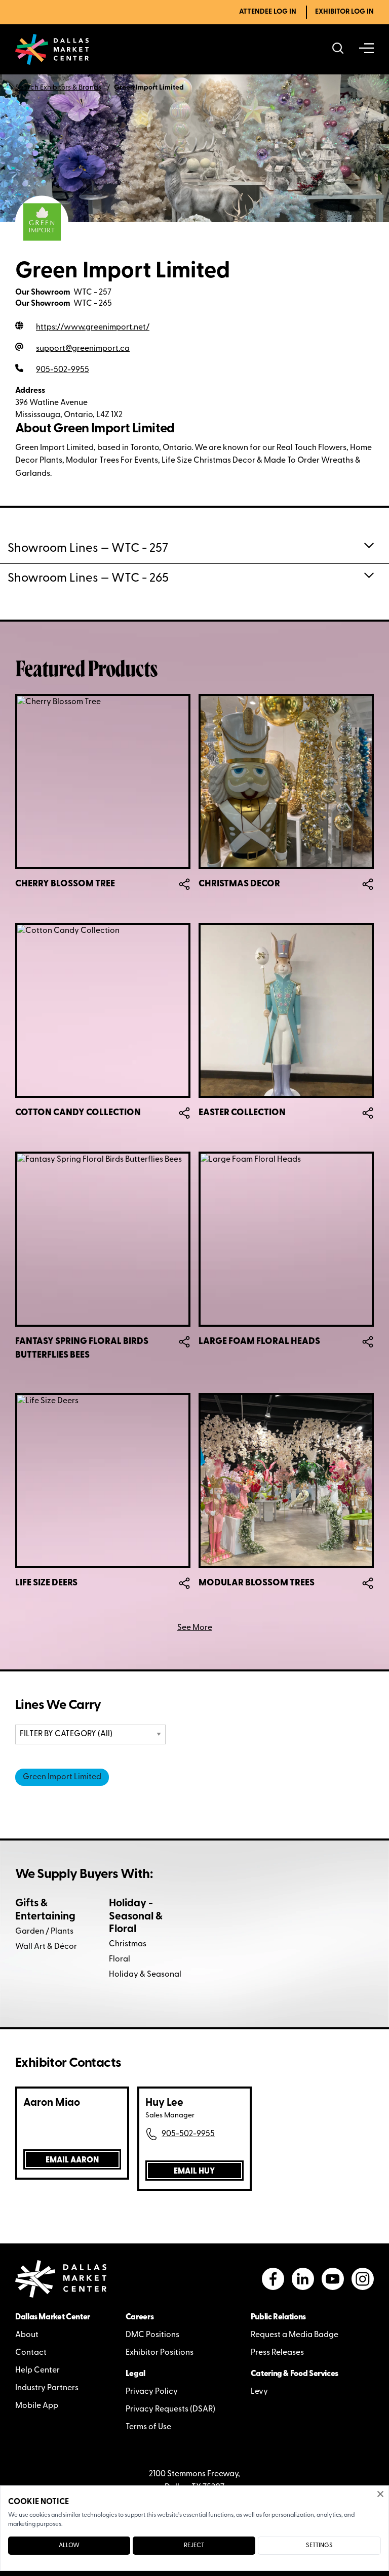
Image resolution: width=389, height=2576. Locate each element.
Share (184, 884)
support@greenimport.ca (83, 349)
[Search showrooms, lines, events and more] (338, 49)
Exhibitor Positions (160, 2353)
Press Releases (277, 2353)
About (27, 2335)
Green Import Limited (62, 1777)
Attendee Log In (268, 12)
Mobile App (37, 2406)
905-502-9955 (188, 2134)
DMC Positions (152, 2335)
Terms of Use (148, 2427)
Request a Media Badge (295, 2335)
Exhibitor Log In (344, 12)
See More (195, 1628)
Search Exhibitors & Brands (58, 88)
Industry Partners (47, 2388)
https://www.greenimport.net (93, 328)
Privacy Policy (152, 2392)
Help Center (37, 2370)
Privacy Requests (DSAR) (170, 2409)
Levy (259, 2392)
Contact (31, 2353)
